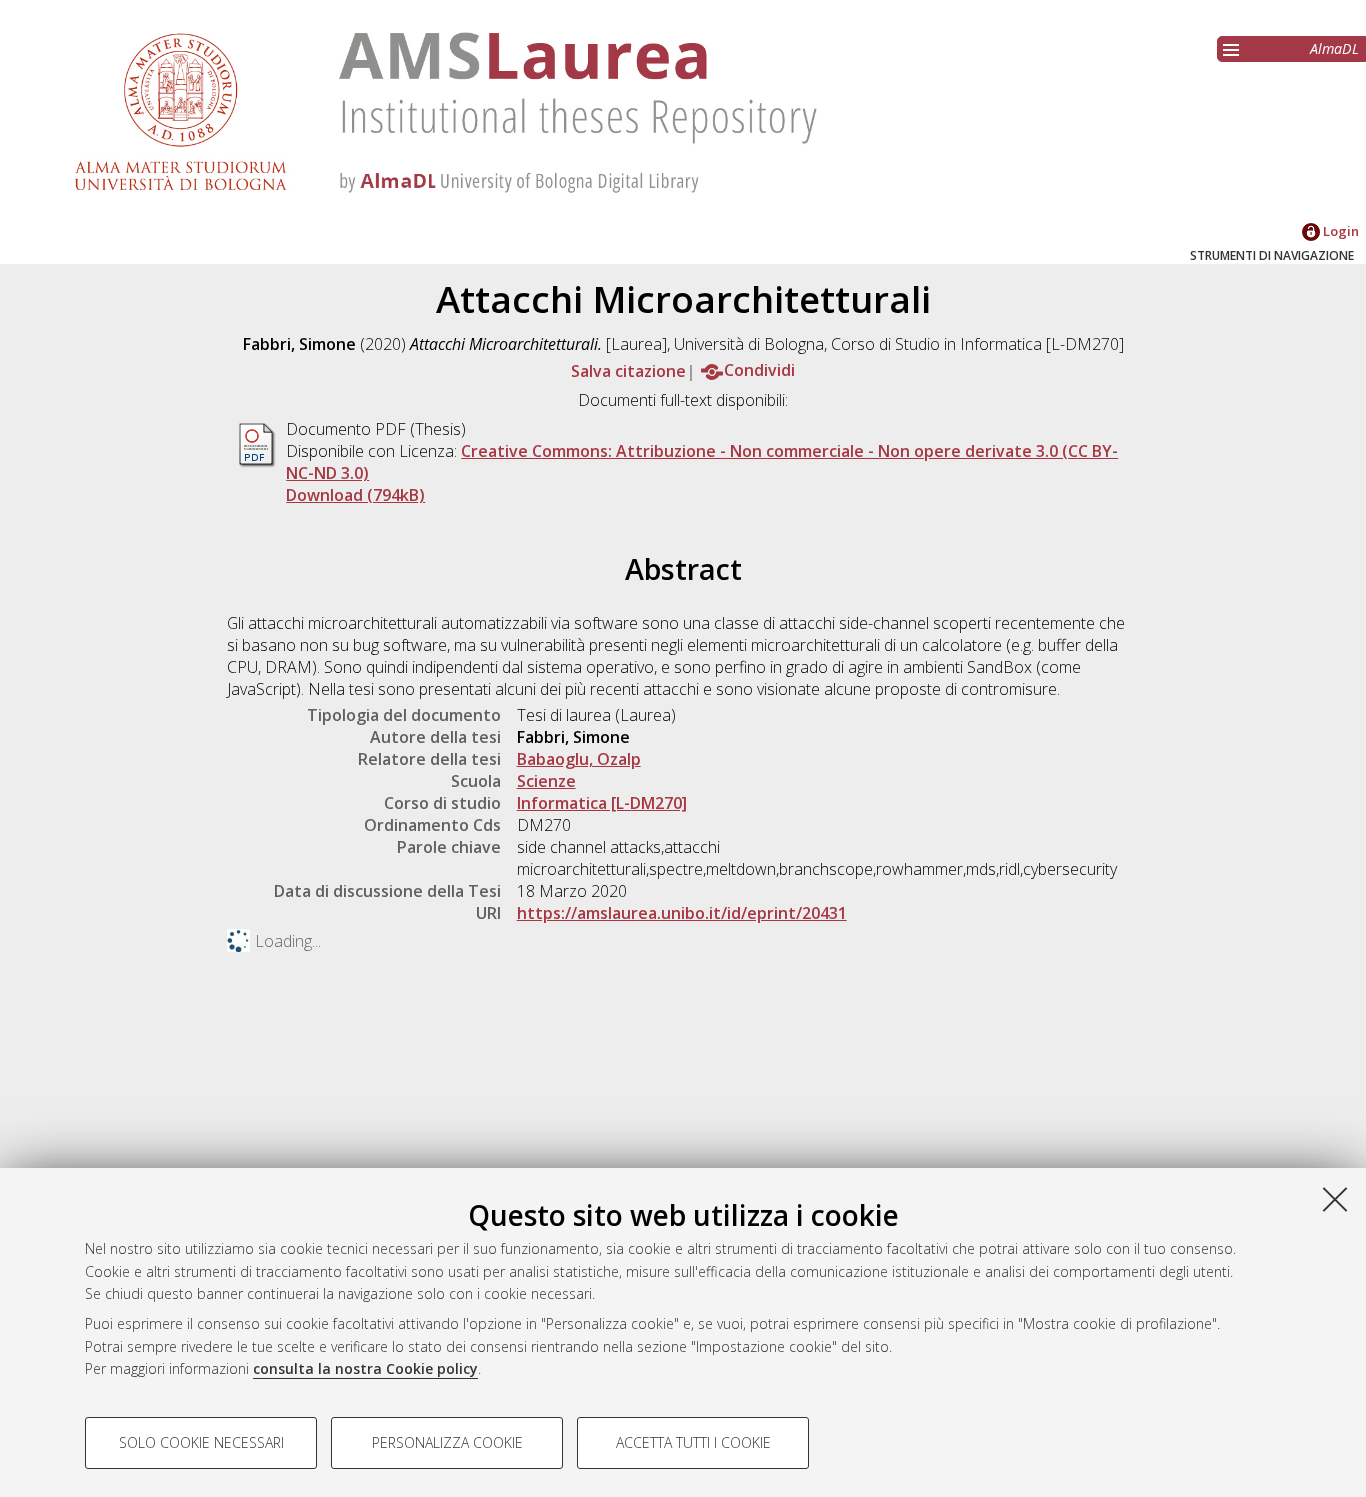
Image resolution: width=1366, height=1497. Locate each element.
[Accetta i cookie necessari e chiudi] (1335, 1199)
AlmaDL (1334, 48)
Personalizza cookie (447, 1442)
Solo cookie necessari (201, 1442)
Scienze (546, 781)
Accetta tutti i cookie (693, 1442)
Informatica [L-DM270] (602, 803)
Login (1339, 231)
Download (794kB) (355, 495)
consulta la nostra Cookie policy (365, 1368)
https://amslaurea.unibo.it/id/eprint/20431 (682, 913)
